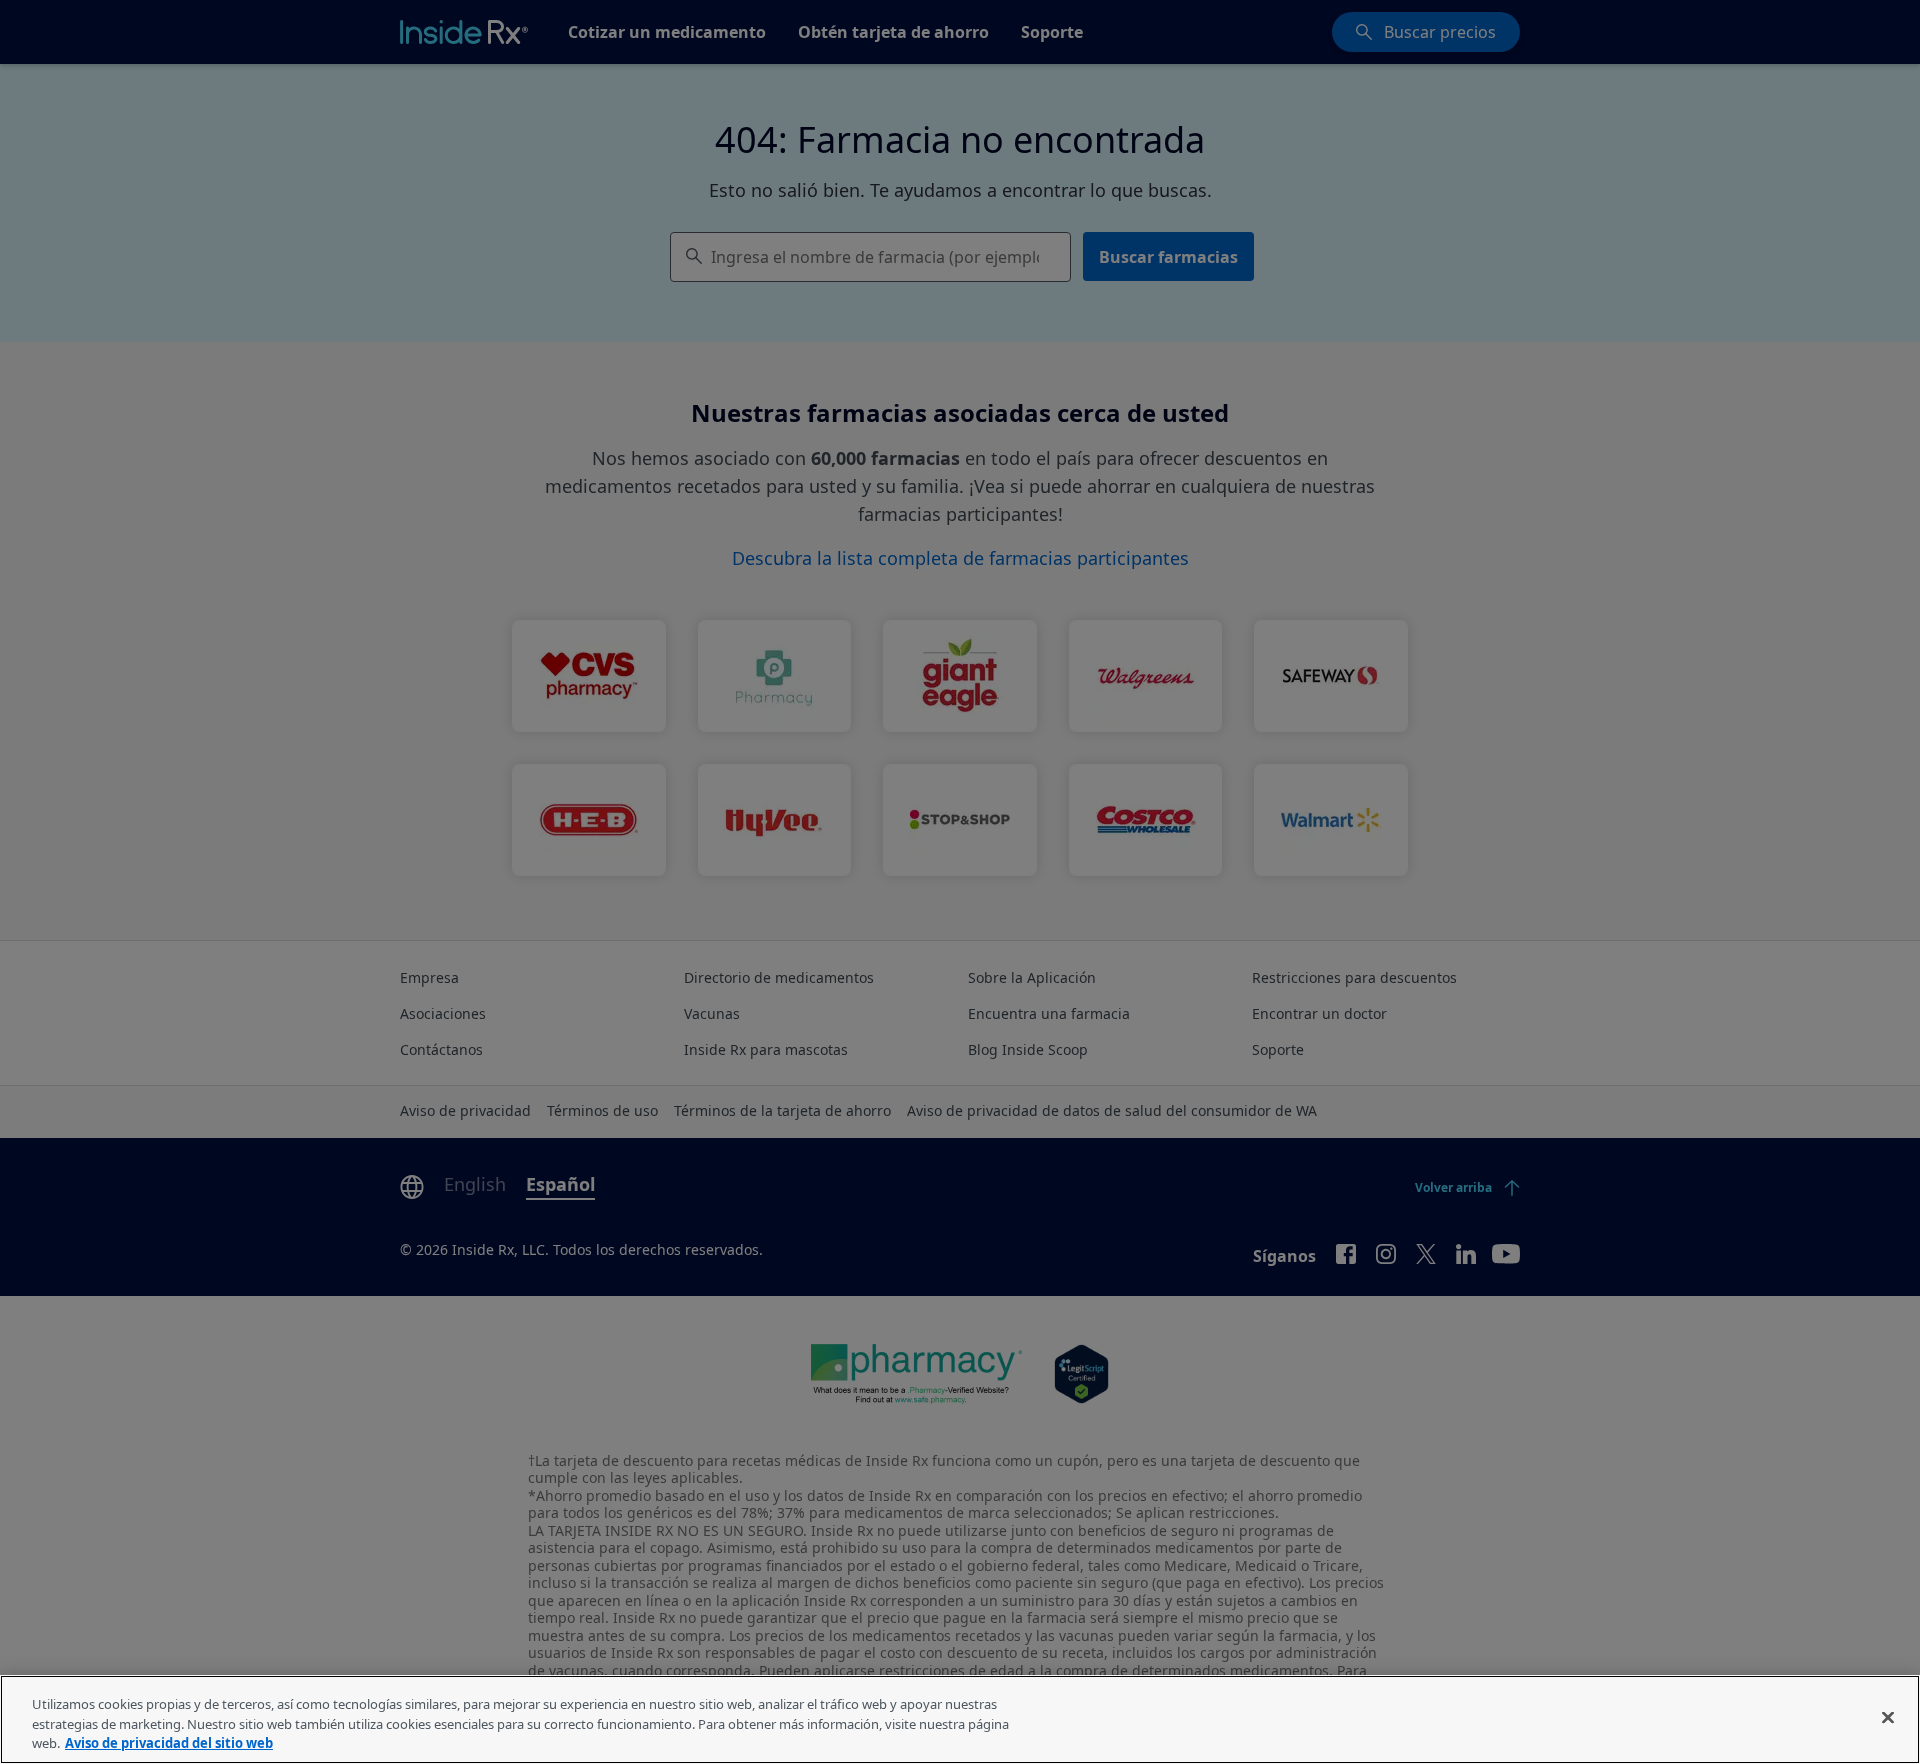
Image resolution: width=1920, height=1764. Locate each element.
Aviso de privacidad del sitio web (169, 1743)
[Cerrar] (1888, 1717)
